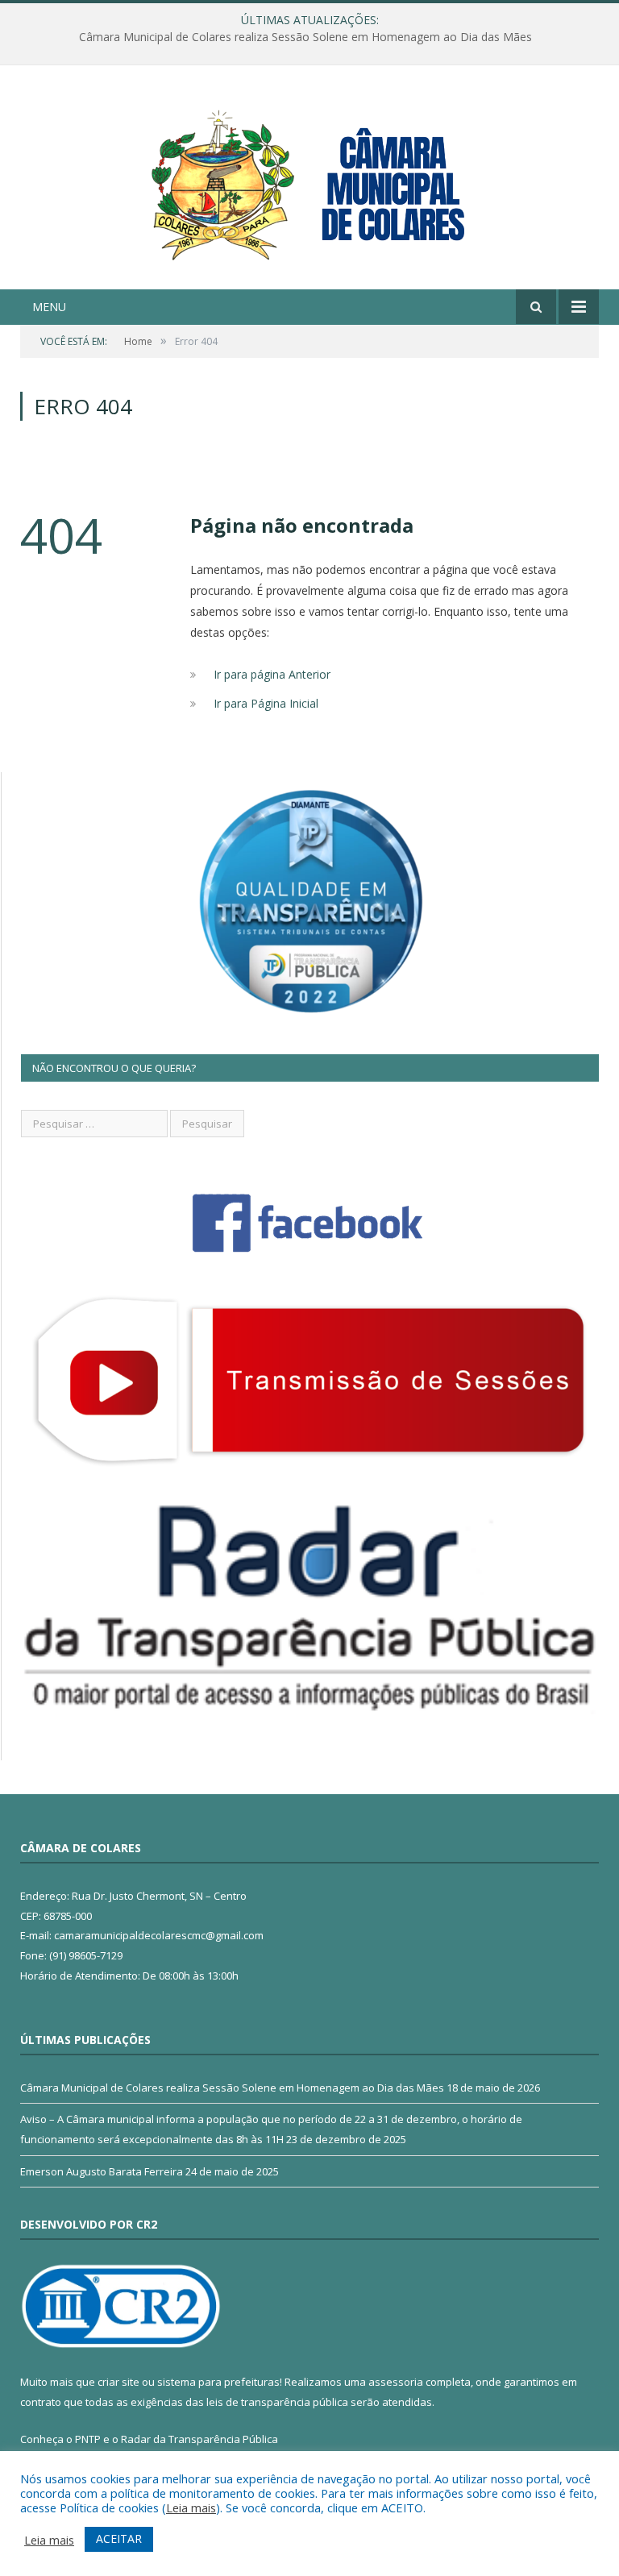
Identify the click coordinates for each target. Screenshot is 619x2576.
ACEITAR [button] (119, 2539)
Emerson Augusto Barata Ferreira (102, 2171)
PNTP (88, 2439)
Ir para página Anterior (272, 674)
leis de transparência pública (277, 2402)
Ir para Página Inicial (266, 703)
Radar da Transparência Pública (199, 2439)
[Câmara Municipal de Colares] (309, 179)
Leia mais (191, 2507)
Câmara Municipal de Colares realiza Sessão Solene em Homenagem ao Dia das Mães (232, 2088)
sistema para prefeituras (218, 2382)
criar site (118, 2382)
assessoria (396, 2382)
